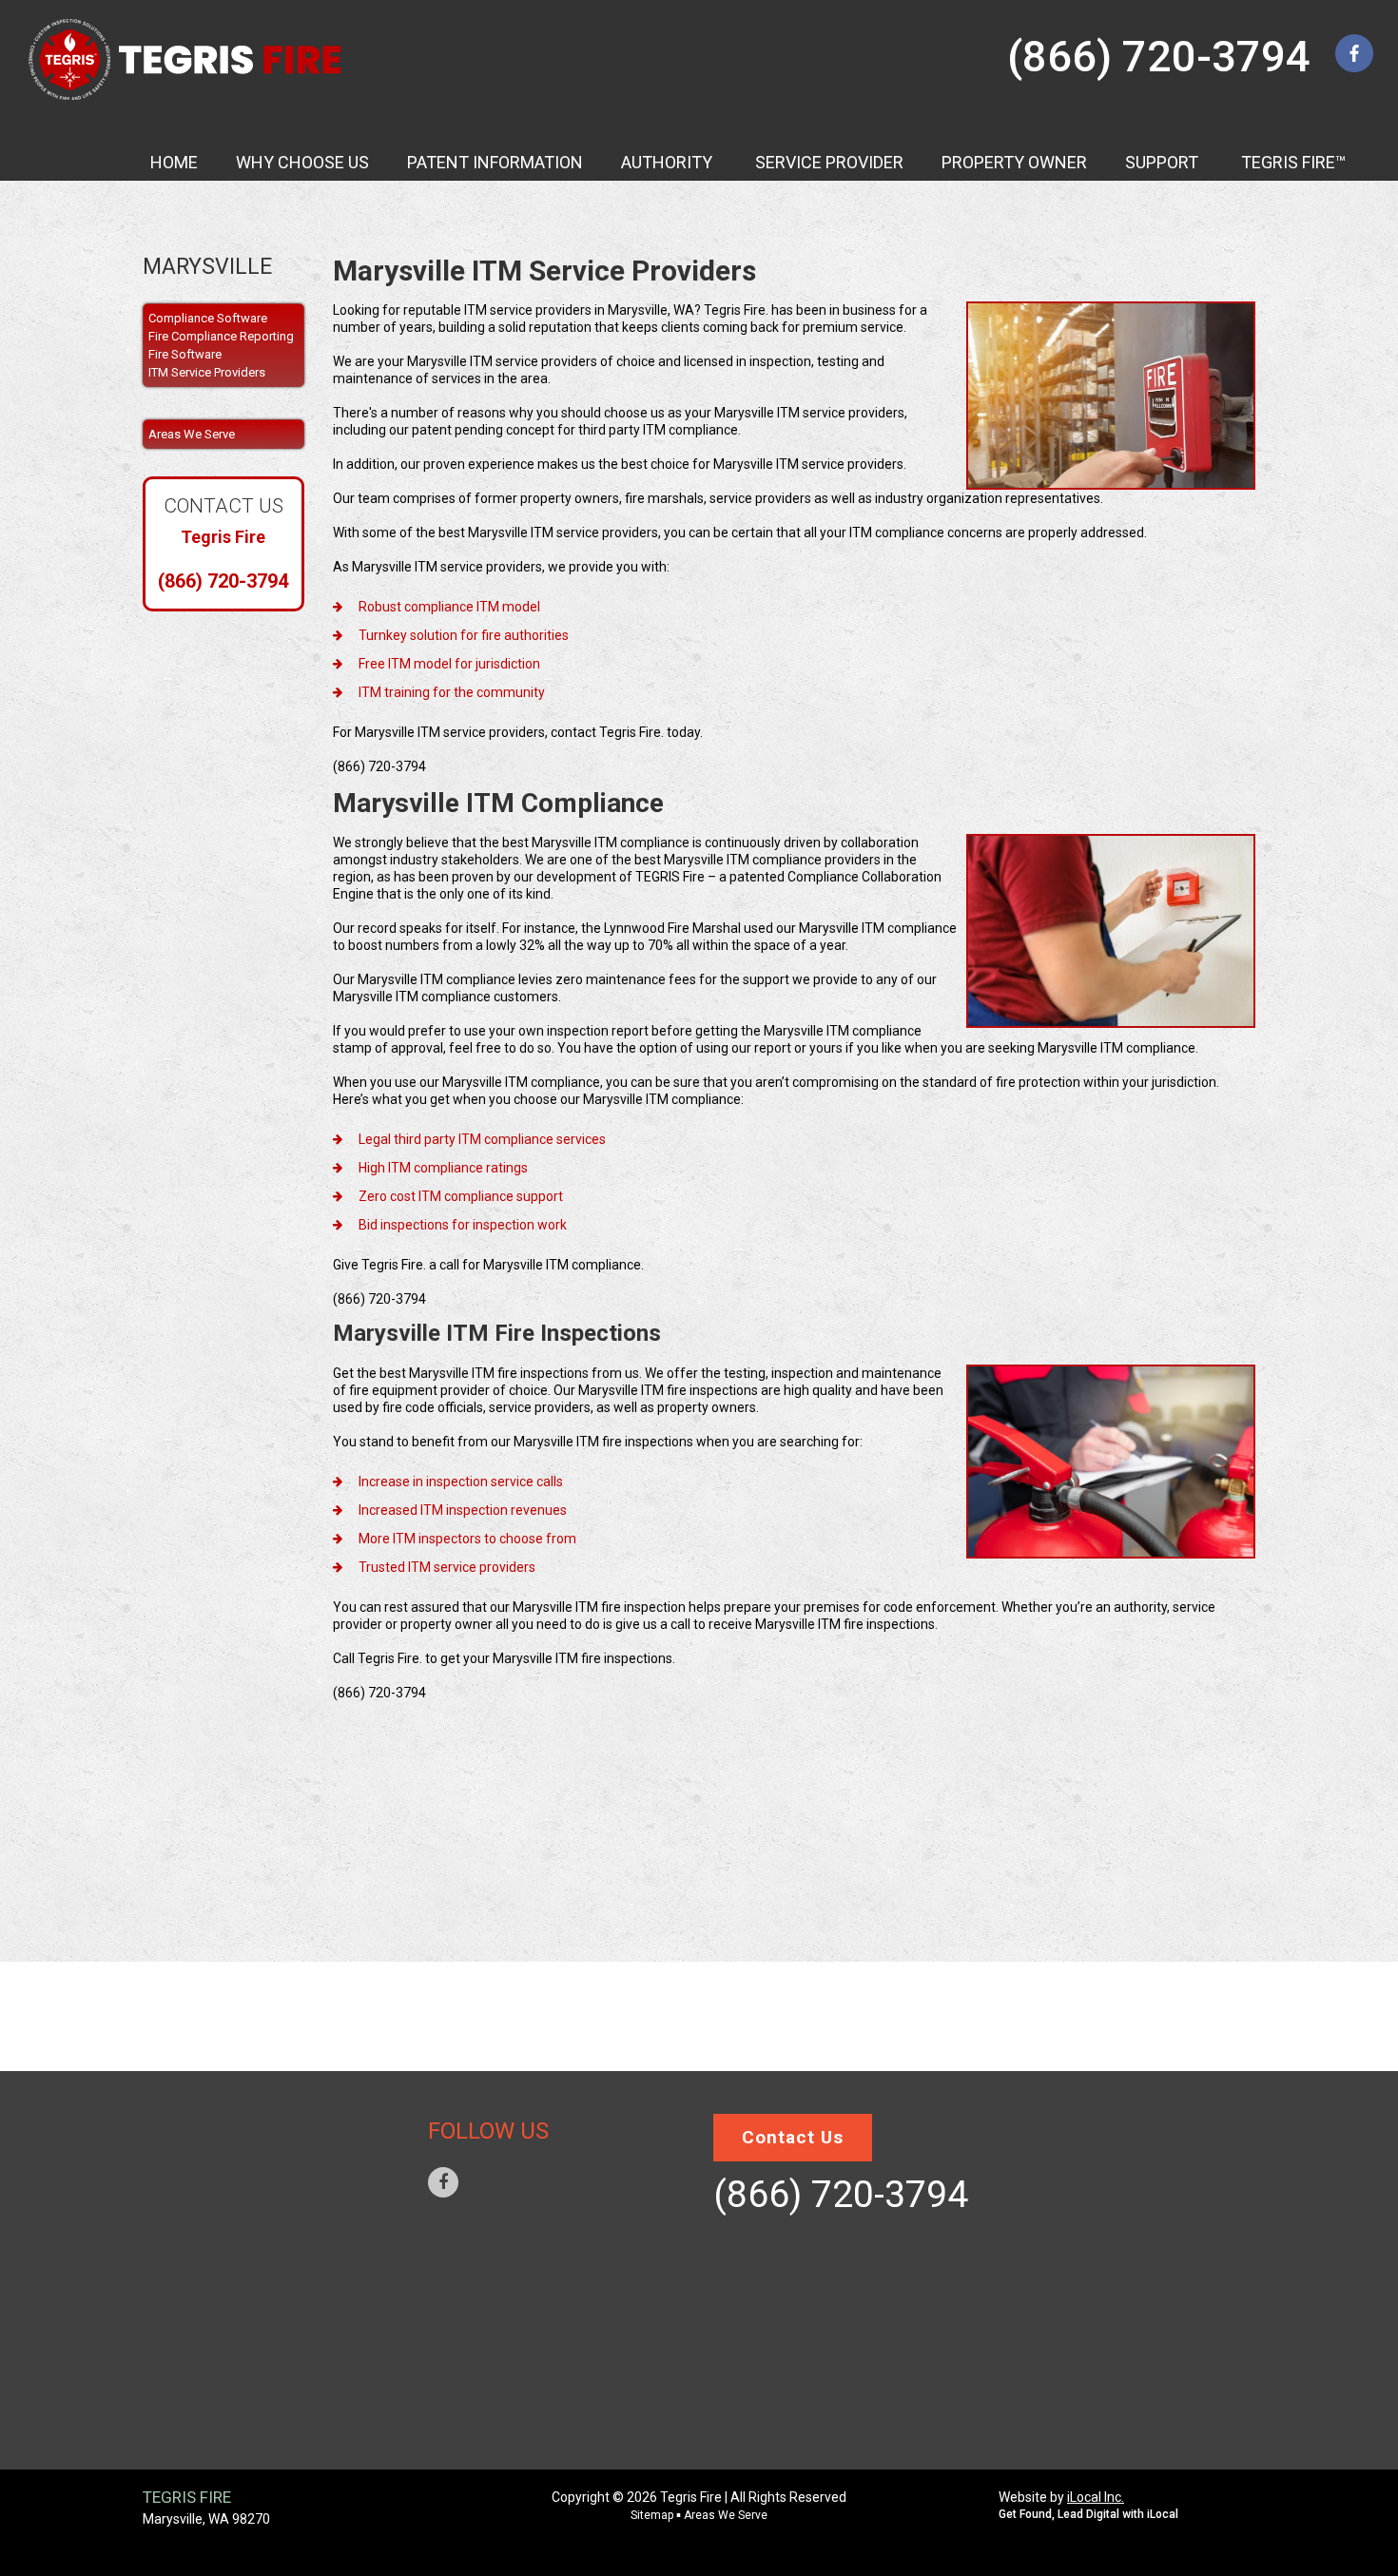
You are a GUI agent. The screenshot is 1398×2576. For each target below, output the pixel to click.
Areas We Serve (222, 2408)
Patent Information (242, 2322)
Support (201, 2294)
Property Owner (228, 2265)
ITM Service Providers (207, 372)
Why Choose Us (222, 2151)
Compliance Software (208, 318)
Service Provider (230, 2237)
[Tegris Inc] (186, 59)
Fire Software (185, 354)
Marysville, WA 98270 (206, 2519)
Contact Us (211, 2351)
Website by (1061, 2497)
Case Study (209, 2208)
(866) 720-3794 (1159, 57)
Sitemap (198, 2379)
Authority (206, 2179)
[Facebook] (443, 2182)
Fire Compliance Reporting (221, 336)
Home (188, 2122)
